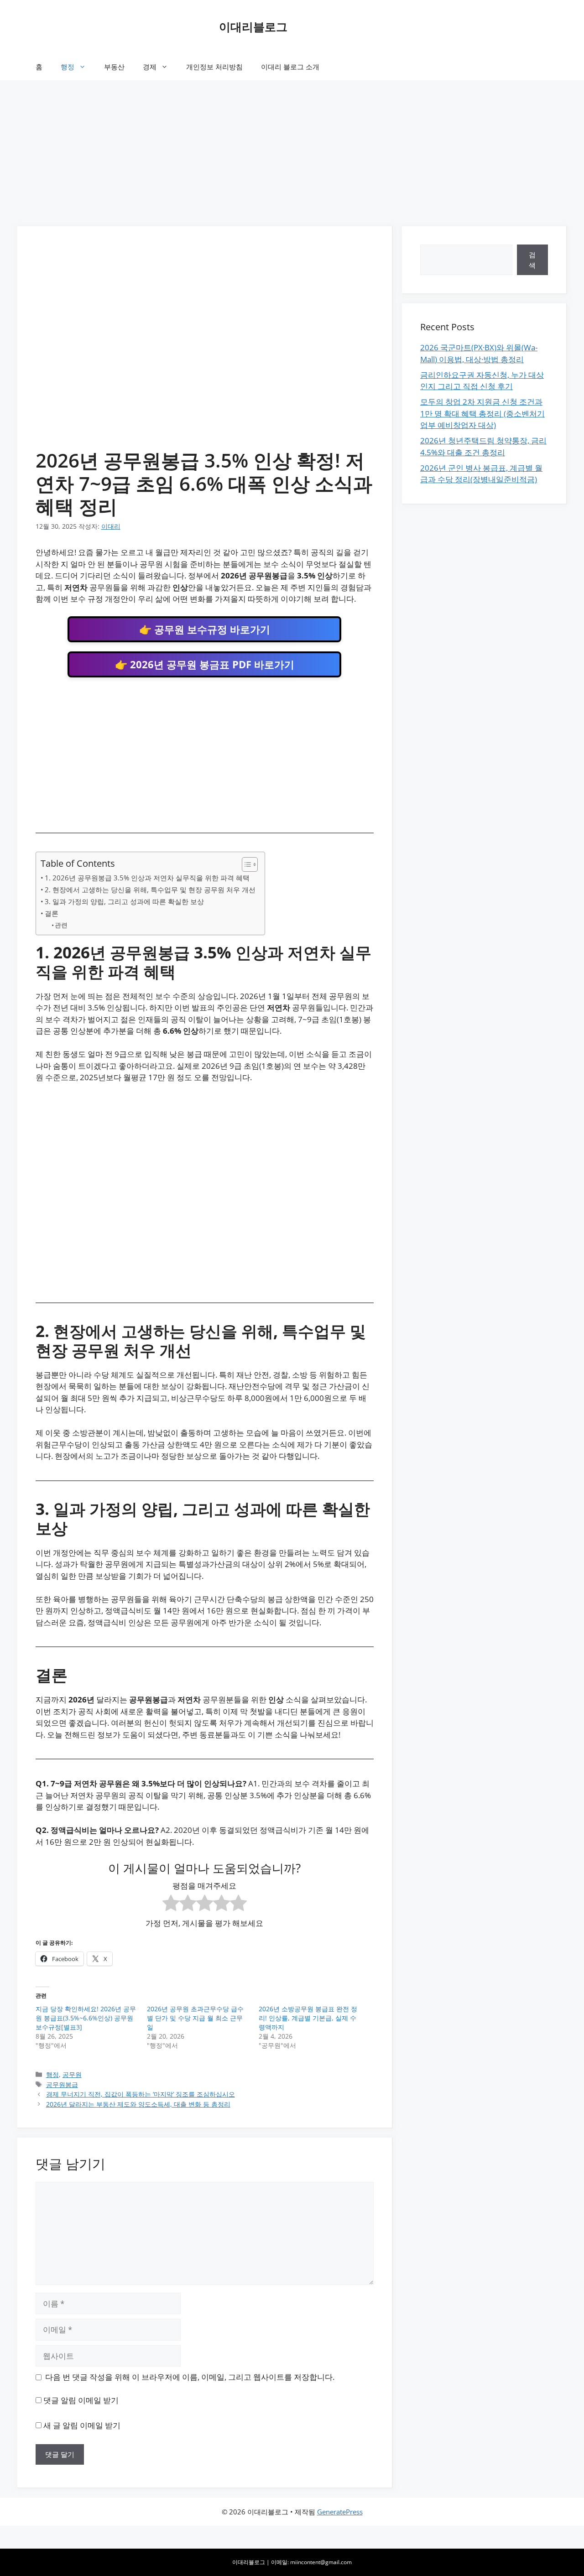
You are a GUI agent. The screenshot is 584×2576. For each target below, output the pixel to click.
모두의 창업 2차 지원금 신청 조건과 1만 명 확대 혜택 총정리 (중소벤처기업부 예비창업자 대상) (482, 413)
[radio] (171, 1905)
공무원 (72, 2074)
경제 (150, 67)
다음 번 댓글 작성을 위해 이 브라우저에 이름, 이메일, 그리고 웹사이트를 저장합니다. (190, 2377)
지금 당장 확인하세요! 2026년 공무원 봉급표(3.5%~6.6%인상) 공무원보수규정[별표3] (86, 2018)
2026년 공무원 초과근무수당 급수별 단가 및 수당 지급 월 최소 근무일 (195, 2018)
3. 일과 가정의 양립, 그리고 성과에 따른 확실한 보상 (124, 901)
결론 (52, 913)
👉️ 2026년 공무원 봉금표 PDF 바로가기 (205, 664)
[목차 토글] (245, 864)
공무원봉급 (62, 2084)
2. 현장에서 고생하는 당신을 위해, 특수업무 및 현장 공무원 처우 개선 (150, 890)
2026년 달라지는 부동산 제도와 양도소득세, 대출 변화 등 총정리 (138, 2104)
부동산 (114, 67)
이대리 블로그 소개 (290, 67)
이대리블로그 (253, 26)
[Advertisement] (292, 149)
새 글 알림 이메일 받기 (82, 2425)
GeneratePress (340, 2512)
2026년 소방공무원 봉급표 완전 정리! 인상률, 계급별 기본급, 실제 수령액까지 (308, 2018)
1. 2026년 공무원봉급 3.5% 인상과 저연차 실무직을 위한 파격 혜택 (147, 878)
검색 (532, 260)
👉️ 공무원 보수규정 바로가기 (205, 629)
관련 (61, 925)
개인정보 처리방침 (214, 67)
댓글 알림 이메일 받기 (81, 2400)
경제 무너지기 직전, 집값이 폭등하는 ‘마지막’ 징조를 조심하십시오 (141, 2094)
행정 (68, 67)
